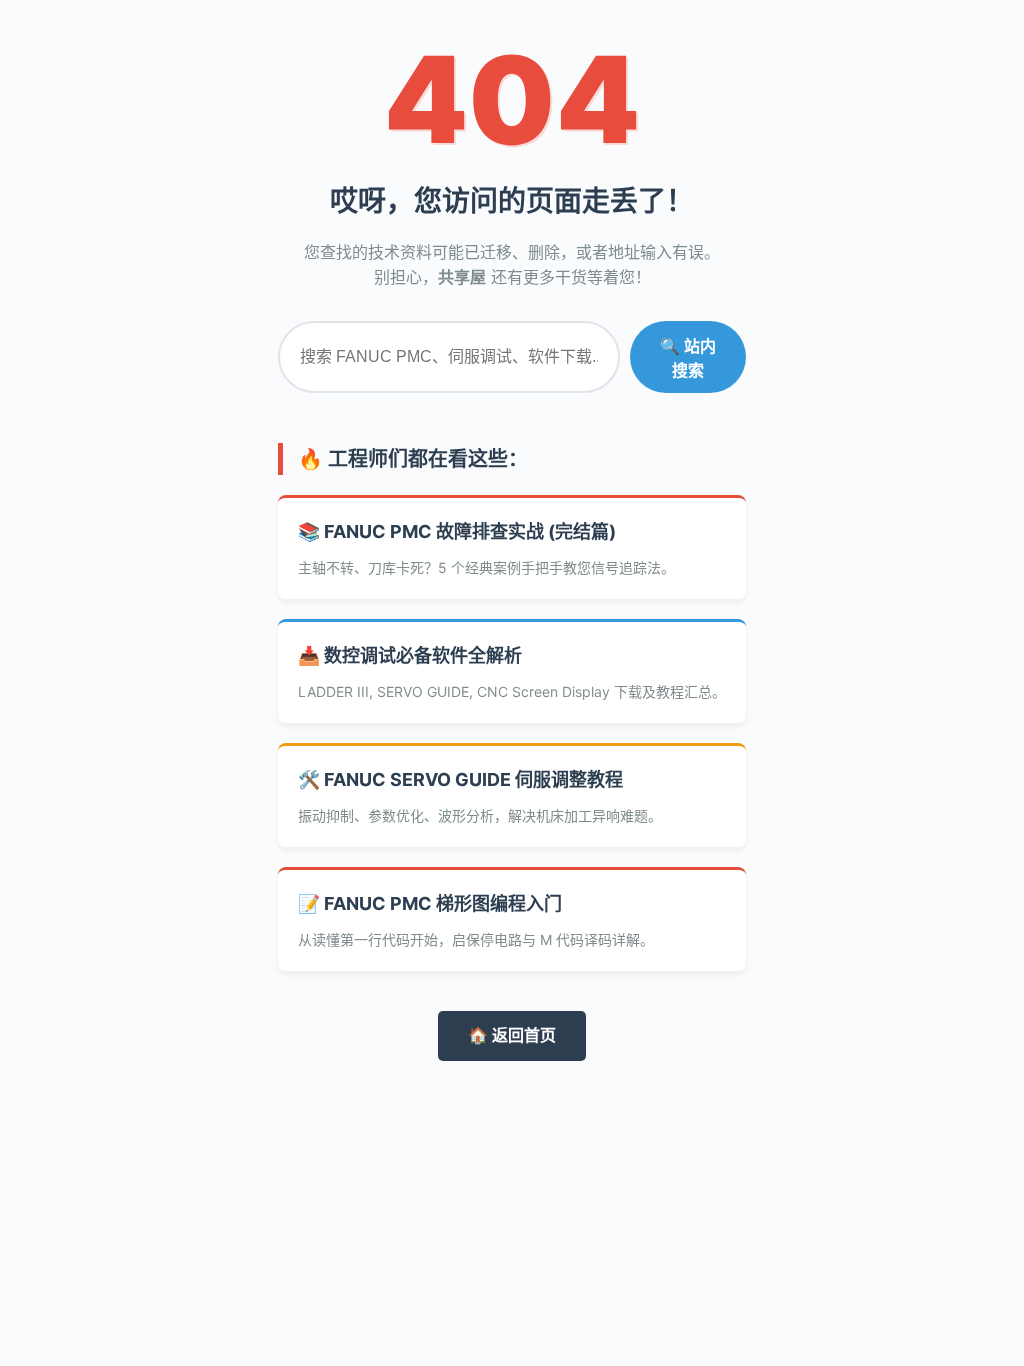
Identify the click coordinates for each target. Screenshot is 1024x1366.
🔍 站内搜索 (688, 358)
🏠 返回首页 (512, 1035)
